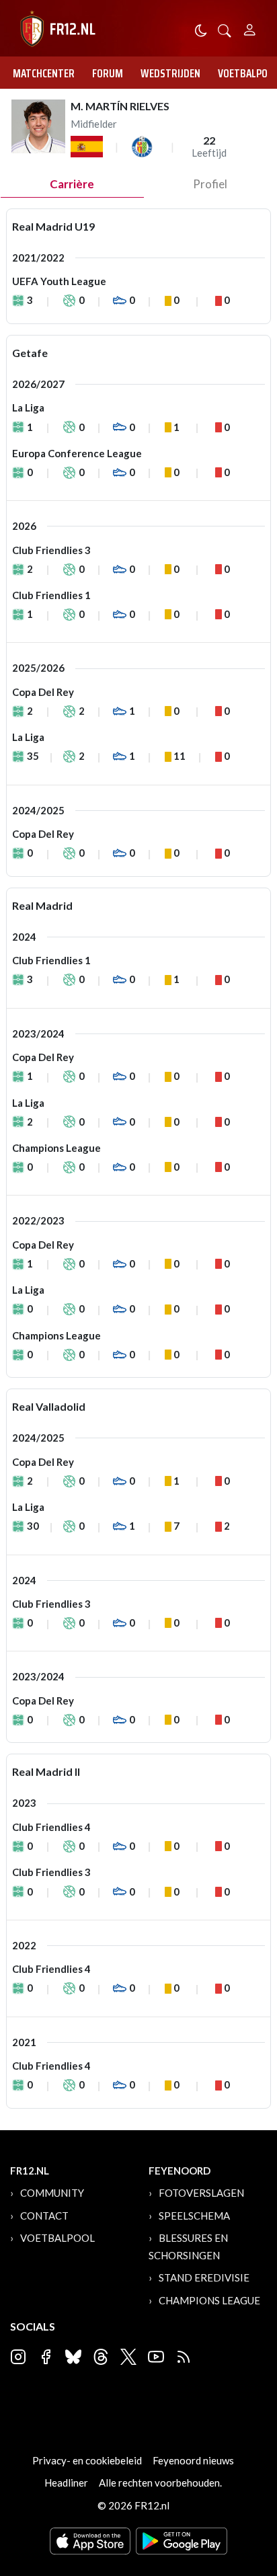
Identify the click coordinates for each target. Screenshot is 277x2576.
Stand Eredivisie (204, 2277)
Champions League (209, 2300)
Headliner (66, 2483)
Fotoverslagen (201, 2193)
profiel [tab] (210, 184)
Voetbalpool (57, 2238)
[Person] (250, 28)
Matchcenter (44, 73)
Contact (44, 2216)
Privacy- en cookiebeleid (87, 2460)
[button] (225, 29)
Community (52, 2193)
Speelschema (194, 2216)
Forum (108, 73)
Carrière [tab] (72, 184)
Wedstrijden (170, 73)
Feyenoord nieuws (193, 2460)
